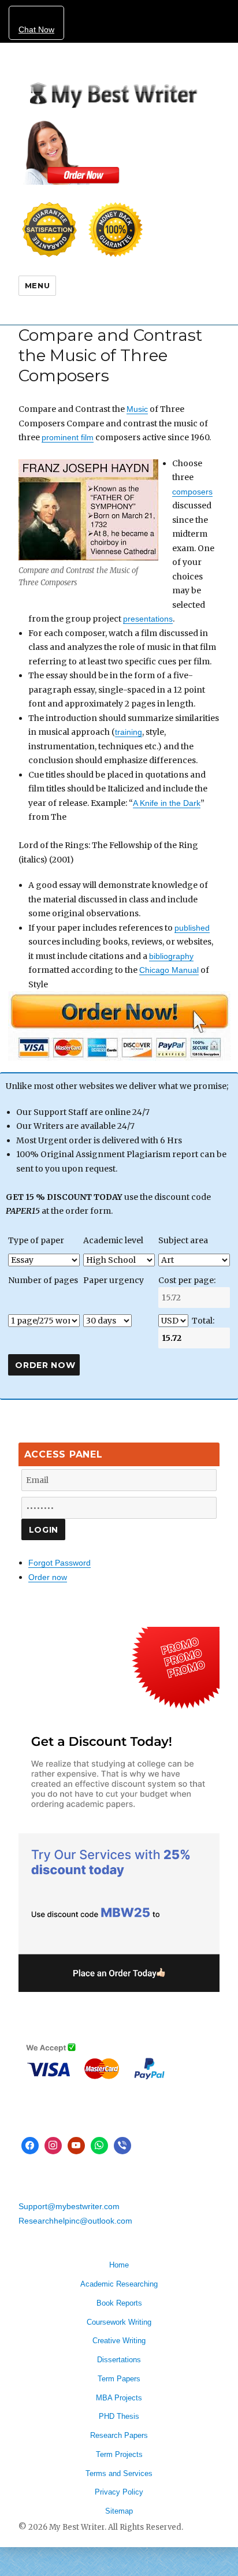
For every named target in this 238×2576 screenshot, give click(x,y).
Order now (48, 1577)
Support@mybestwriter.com (69, 2206)
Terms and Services (119, 2473)
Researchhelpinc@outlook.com (75, 2221)
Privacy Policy (119, 2492)
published (192, 928)
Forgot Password (59, 1563)
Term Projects (119, 2454)
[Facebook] (30, 2146)
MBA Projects (119, 2398)
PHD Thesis (119, 2416)
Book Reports (119, 2303)
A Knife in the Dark (167, 803)
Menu (37, 285)
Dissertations (119, 2360)
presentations (148, 619)
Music (137, 409)
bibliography (171, 956)
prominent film (68, 437)
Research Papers (119, 2435)
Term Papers (119, 2379)
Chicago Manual (169, 970)
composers (192, 492)
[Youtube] (76, 2146)
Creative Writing (119, 2341)
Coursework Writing (119, 2322)
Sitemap (119, 2511)
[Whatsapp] (99, 2146)
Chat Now (36, 29)
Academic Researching (119, 2284)
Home (119, 2265)
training (129, 732)
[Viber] (122, 2146)
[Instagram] (53, 2146)
